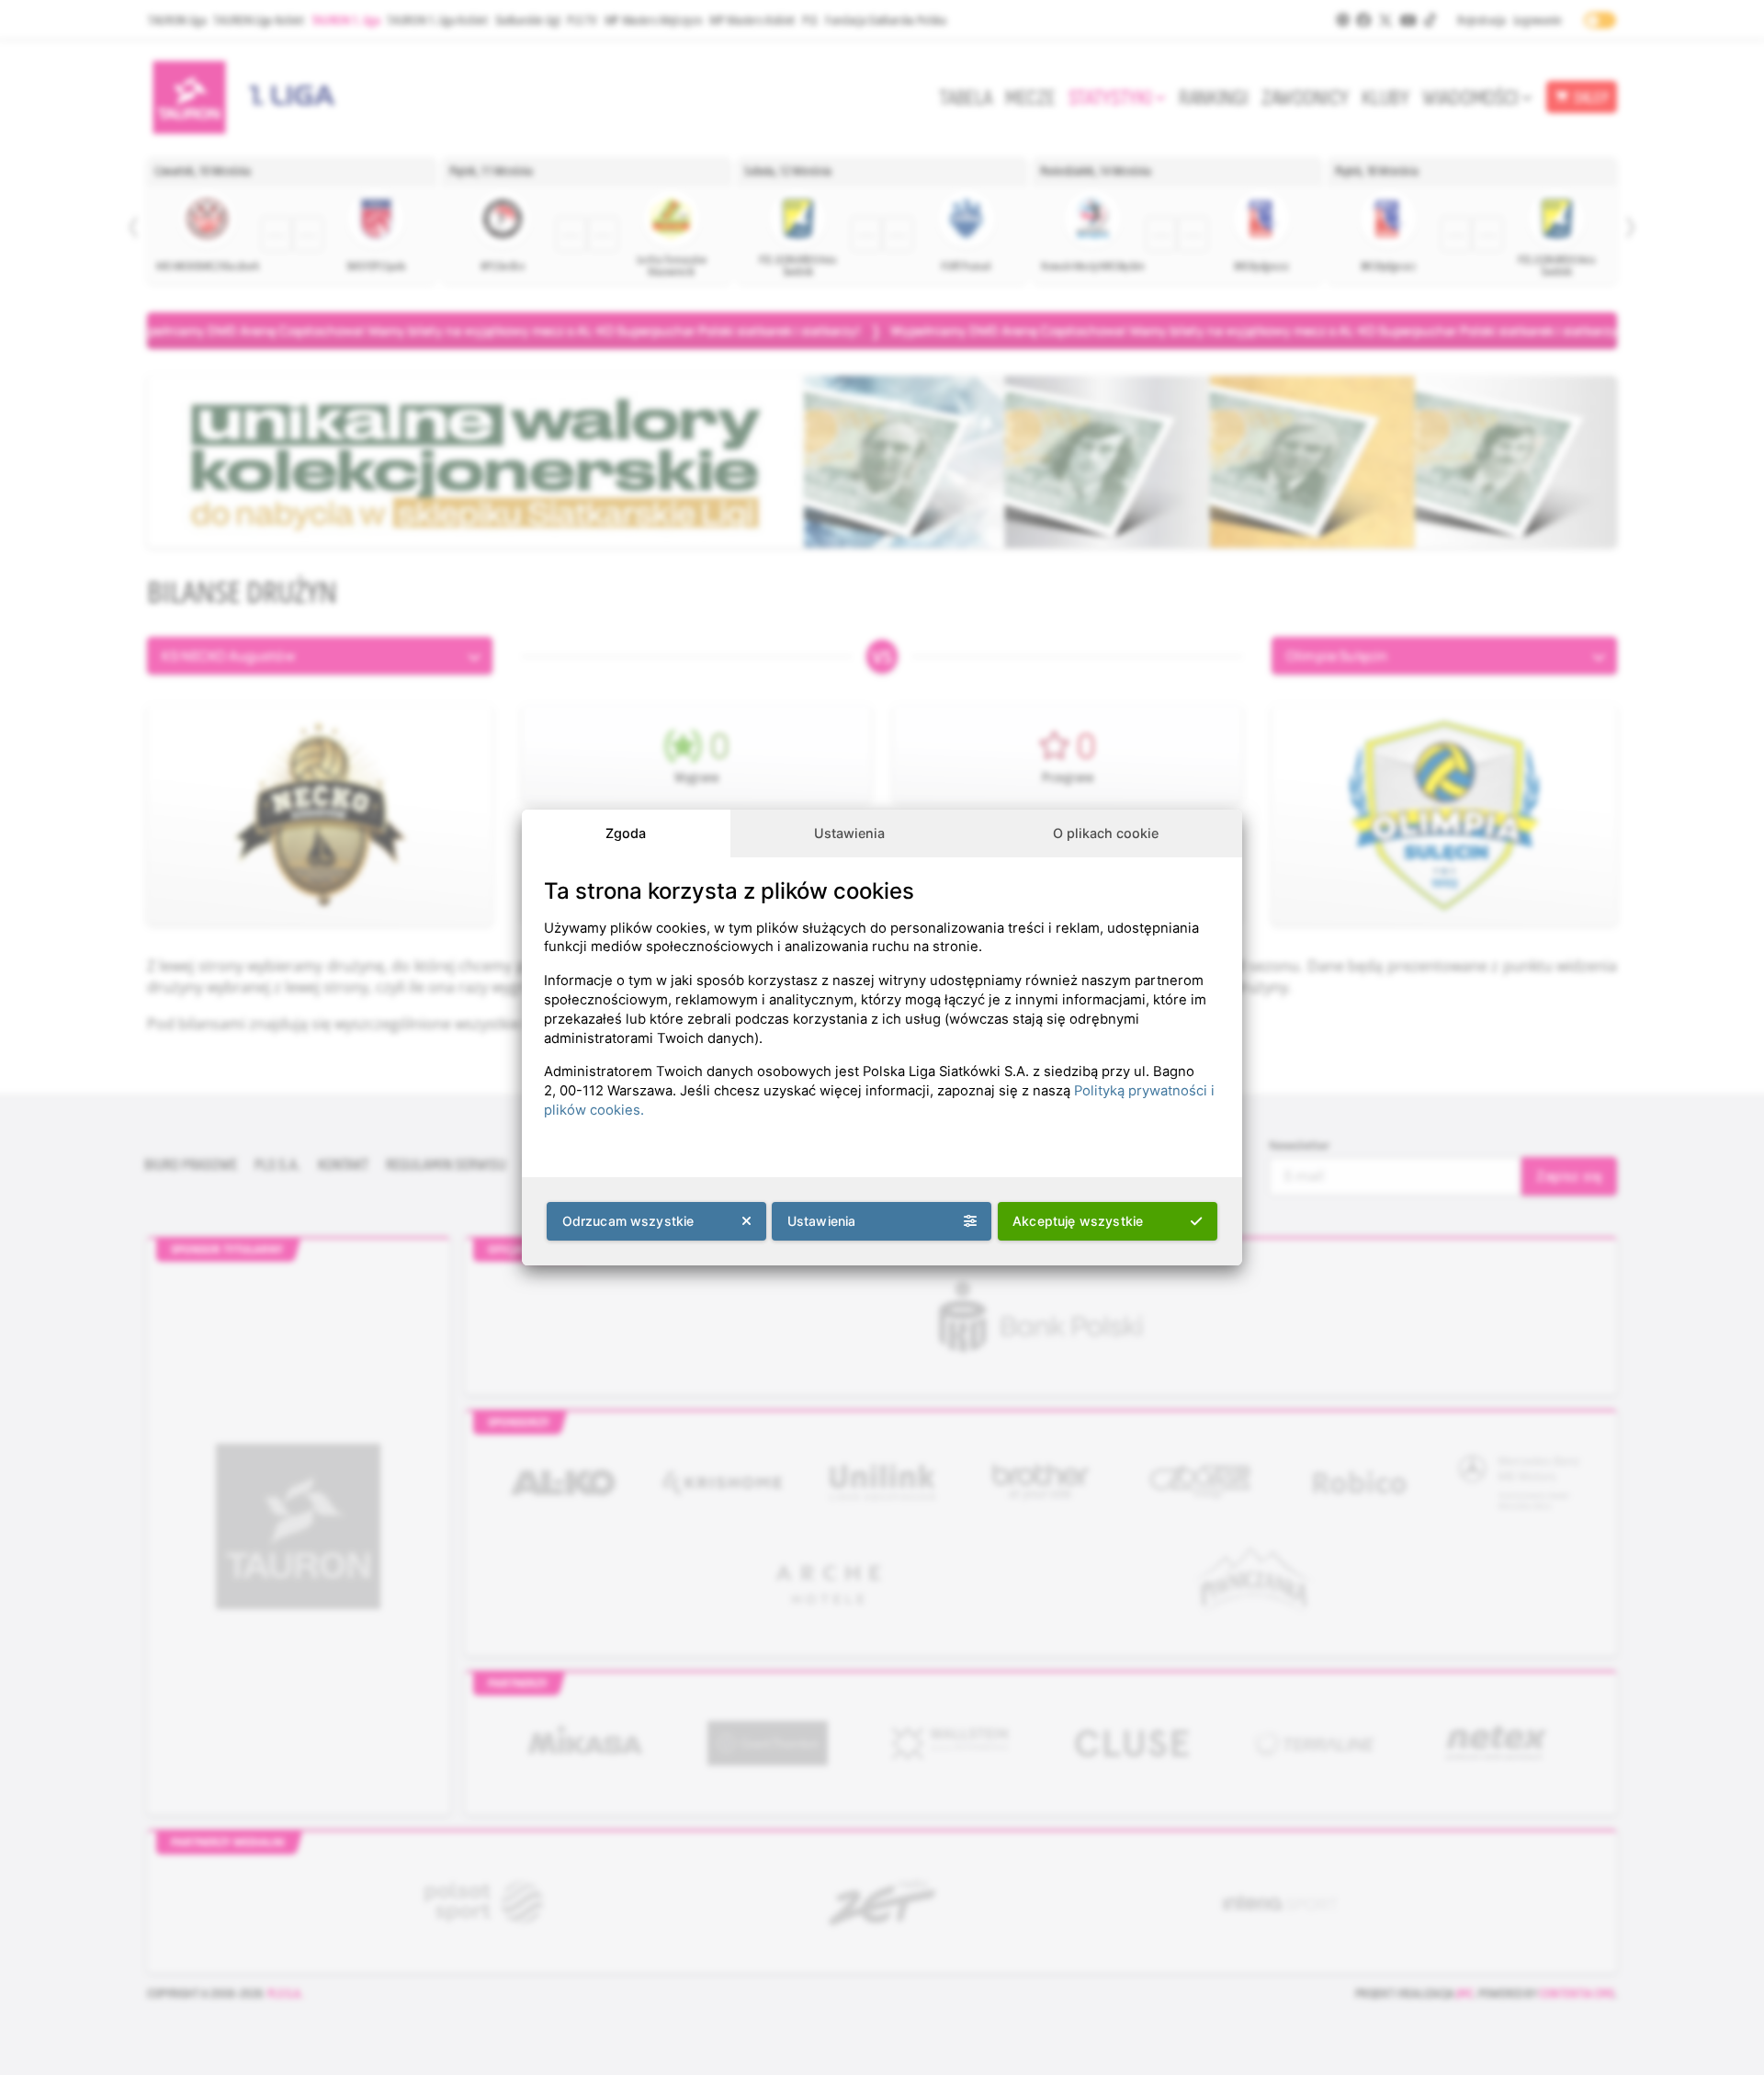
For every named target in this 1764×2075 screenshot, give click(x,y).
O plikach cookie (1106, 833)
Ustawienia (849, 833)
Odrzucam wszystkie (628, 1221)
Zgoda (626, 833)
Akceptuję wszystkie (1078, 1221)
